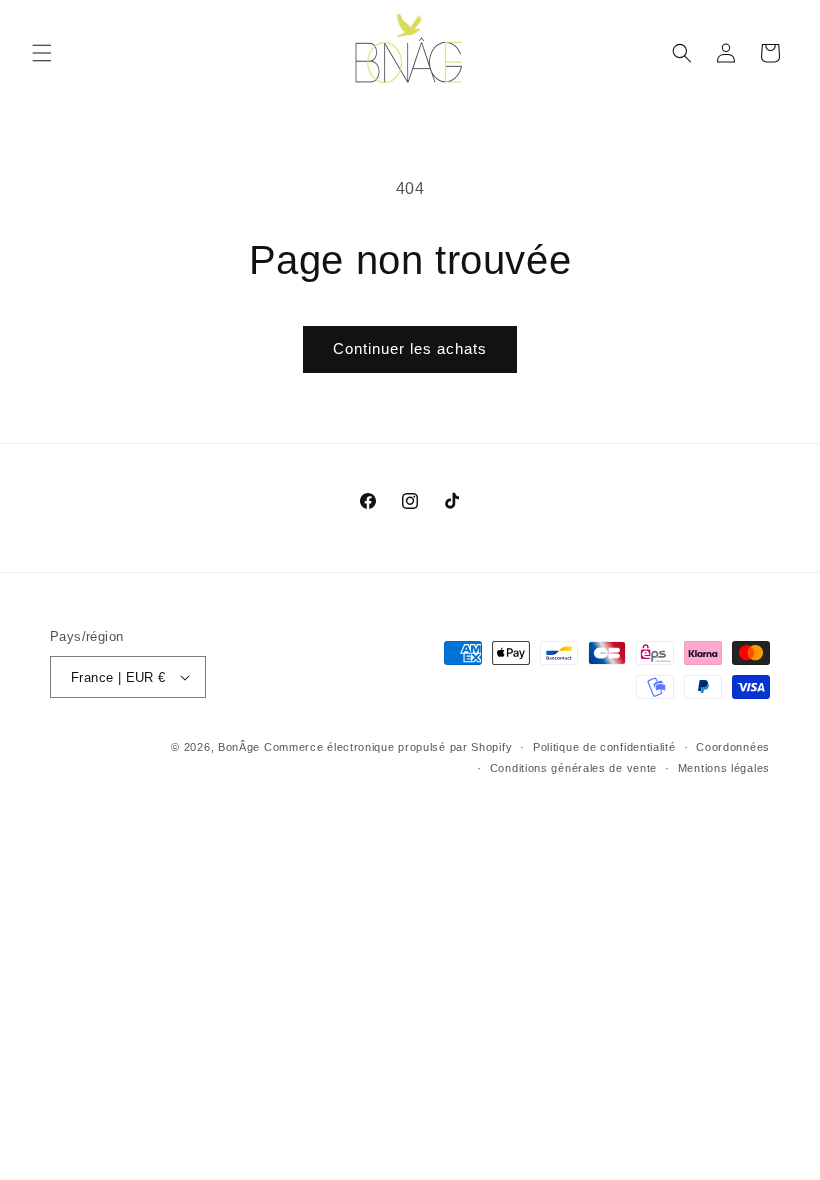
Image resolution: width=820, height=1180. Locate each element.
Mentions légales (724, 768)
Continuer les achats (410, 348)
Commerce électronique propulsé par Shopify (388, 747)
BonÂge (239, 747)
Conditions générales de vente (573, 768)
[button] (42, 53)
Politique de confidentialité (604, 747)
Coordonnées (733, 747)
